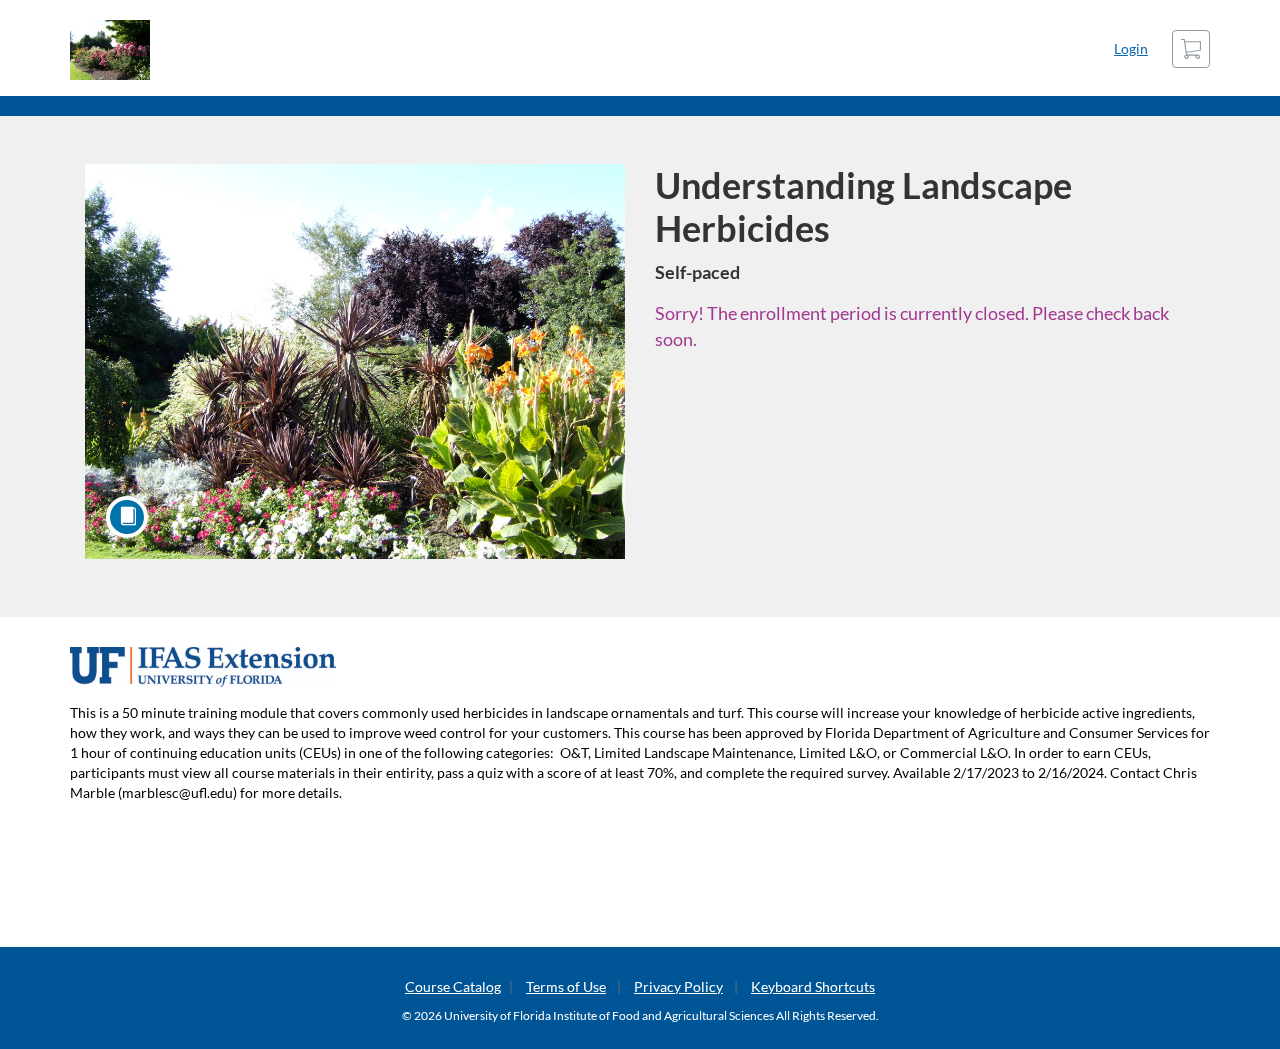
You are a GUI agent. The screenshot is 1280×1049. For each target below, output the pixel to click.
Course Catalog (453, 986)
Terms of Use (566, 986)
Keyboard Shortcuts (813, 986)
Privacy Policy (678, 986)
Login (1131, 48)
